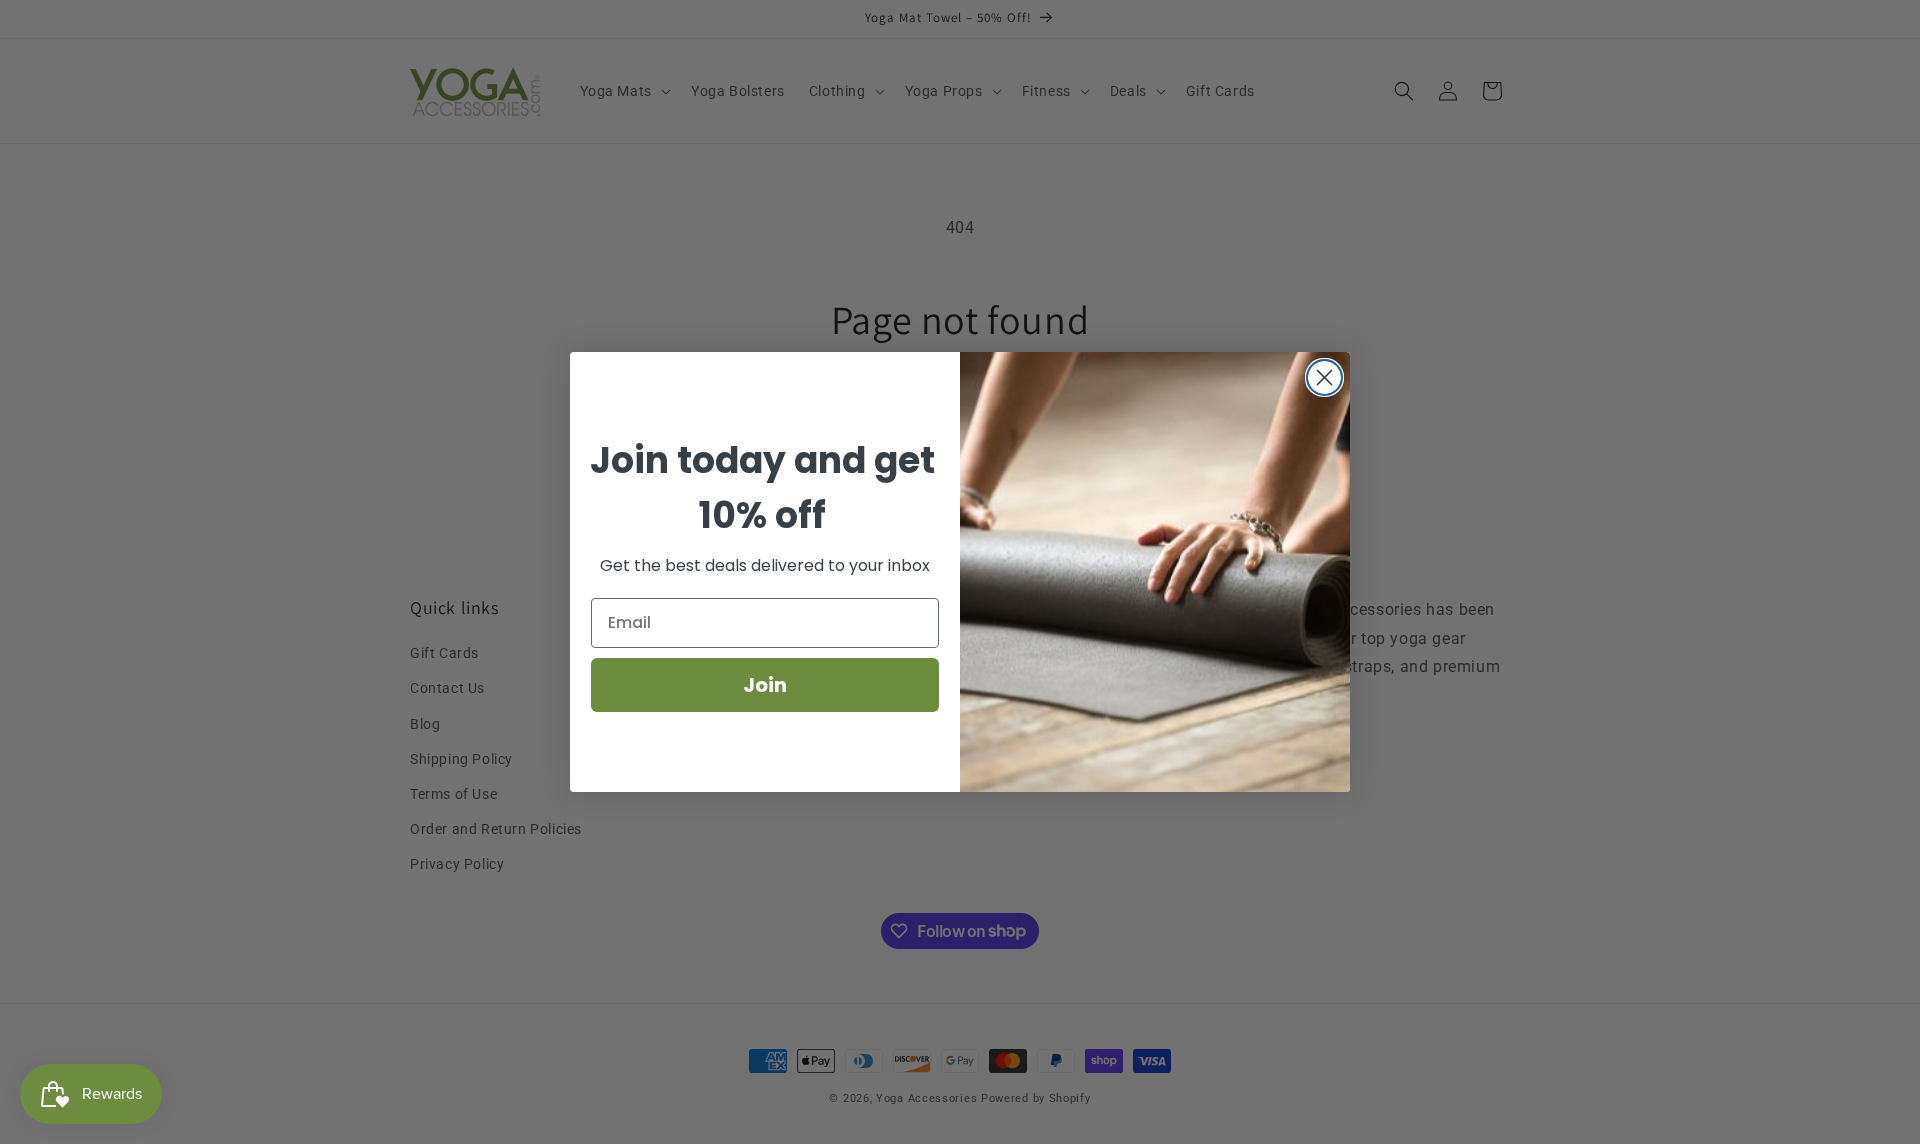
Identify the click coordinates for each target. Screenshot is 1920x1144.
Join (765, 685)
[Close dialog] (1324, 377)
